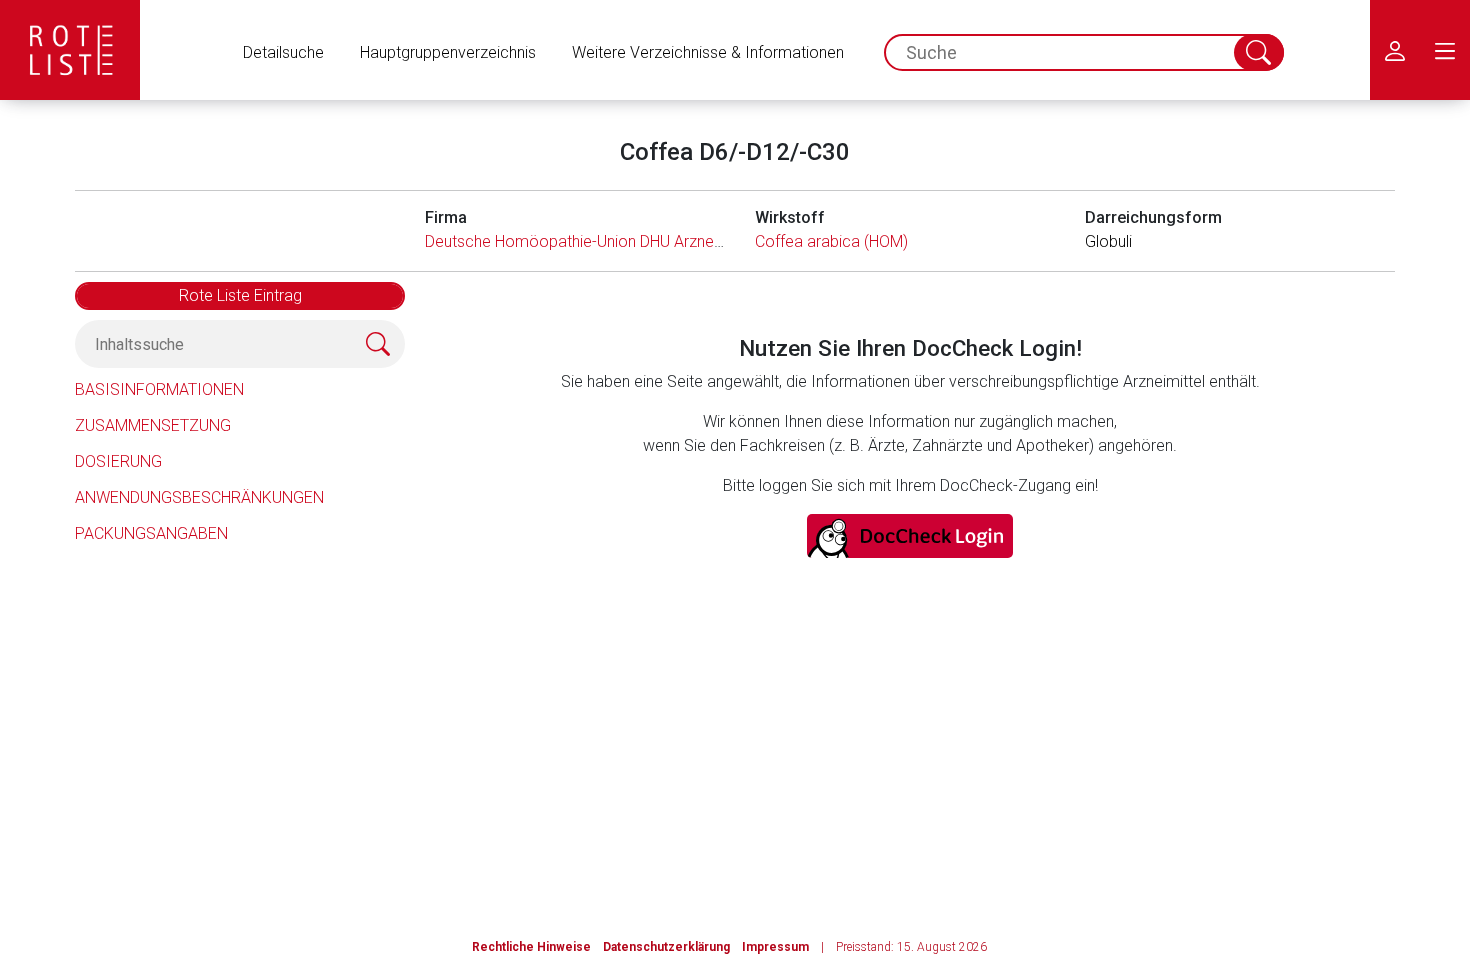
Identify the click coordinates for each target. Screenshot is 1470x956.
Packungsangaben (151, 533)
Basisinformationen (159, 389)
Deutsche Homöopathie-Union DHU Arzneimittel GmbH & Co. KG (648, 241)
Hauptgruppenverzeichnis (448, 52)
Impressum (775, 947)
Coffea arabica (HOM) (831, 241)
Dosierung (118, 461)
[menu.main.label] (1445, 50)
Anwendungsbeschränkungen (199, 497)
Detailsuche (283, 52)
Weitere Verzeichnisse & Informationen (708, 52)
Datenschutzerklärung (666, 947)
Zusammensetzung (153, 425)
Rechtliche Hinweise (531, 947)
